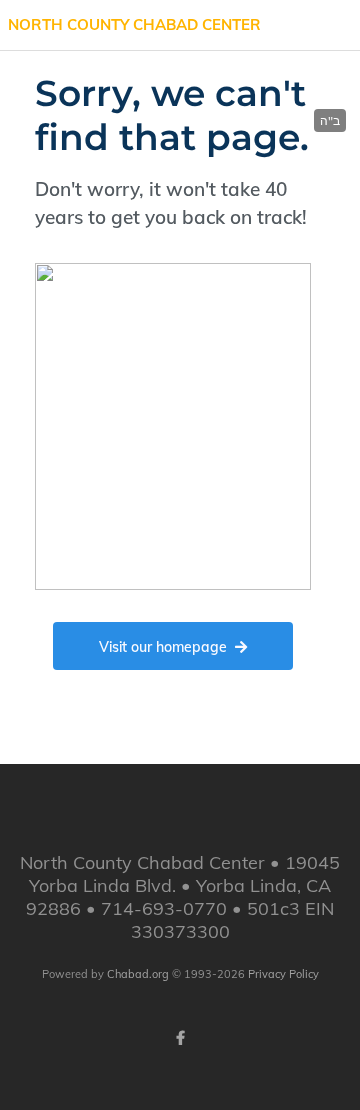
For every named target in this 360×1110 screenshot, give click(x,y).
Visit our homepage (163, 647)
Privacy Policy (283, 974)
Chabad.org (138, 974)
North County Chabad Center (134, 24)
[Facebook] (180, 1038)
